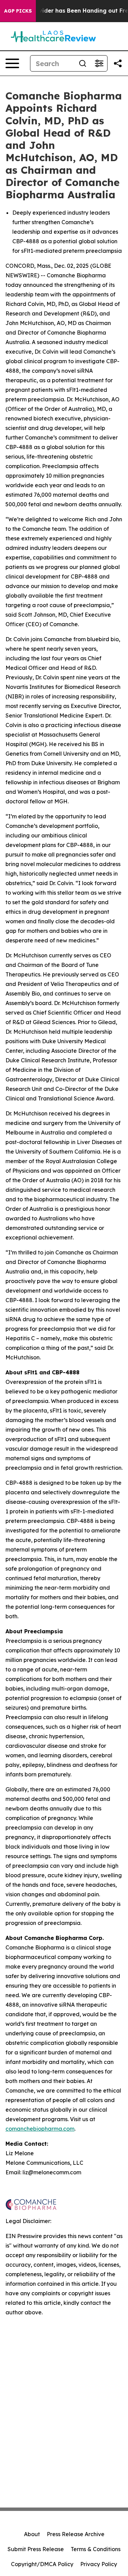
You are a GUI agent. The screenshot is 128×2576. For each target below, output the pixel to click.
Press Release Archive (76, 2534)
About (32, 2534)
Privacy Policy (99, 2564)
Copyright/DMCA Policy (42, 2564)
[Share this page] (118, 63)
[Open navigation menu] (12, 63)
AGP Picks (18, 11)
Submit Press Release (36, 2549)
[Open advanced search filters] (99, 63)
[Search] (83, 63)
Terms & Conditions (96, 2549)
